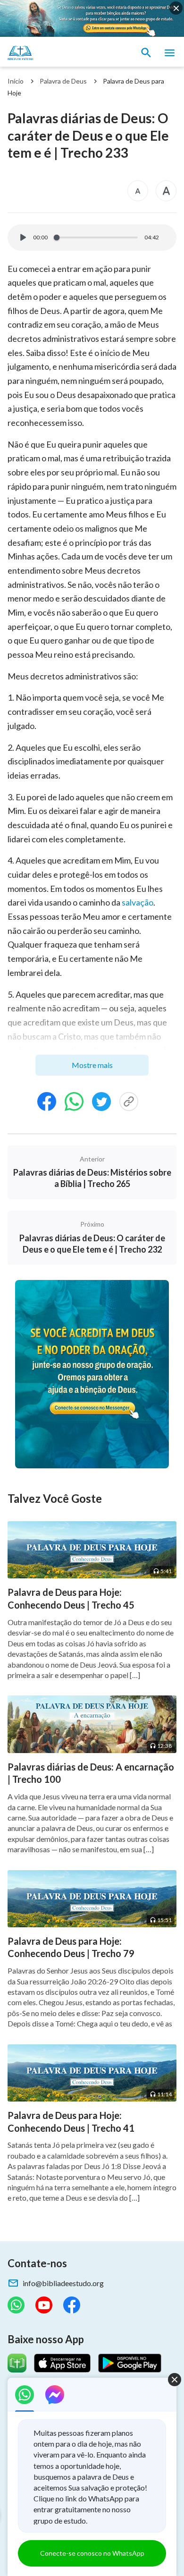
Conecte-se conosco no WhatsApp (92, 2553)
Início (16, 81)
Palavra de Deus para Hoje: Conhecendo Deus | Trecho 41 (71, 2122)
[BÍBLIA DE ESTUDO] (52, 53)
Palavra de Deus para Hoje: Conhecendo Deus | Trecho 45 (71, 1598)
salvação (138, 902)
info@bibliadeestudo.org (63, 2283)
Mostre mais (92, 1065)
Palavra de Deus (63, 81)
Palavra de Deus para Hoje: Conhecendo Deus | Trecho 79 (71, 1947)
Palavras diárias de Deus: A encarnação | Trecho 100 (91, 1773)
